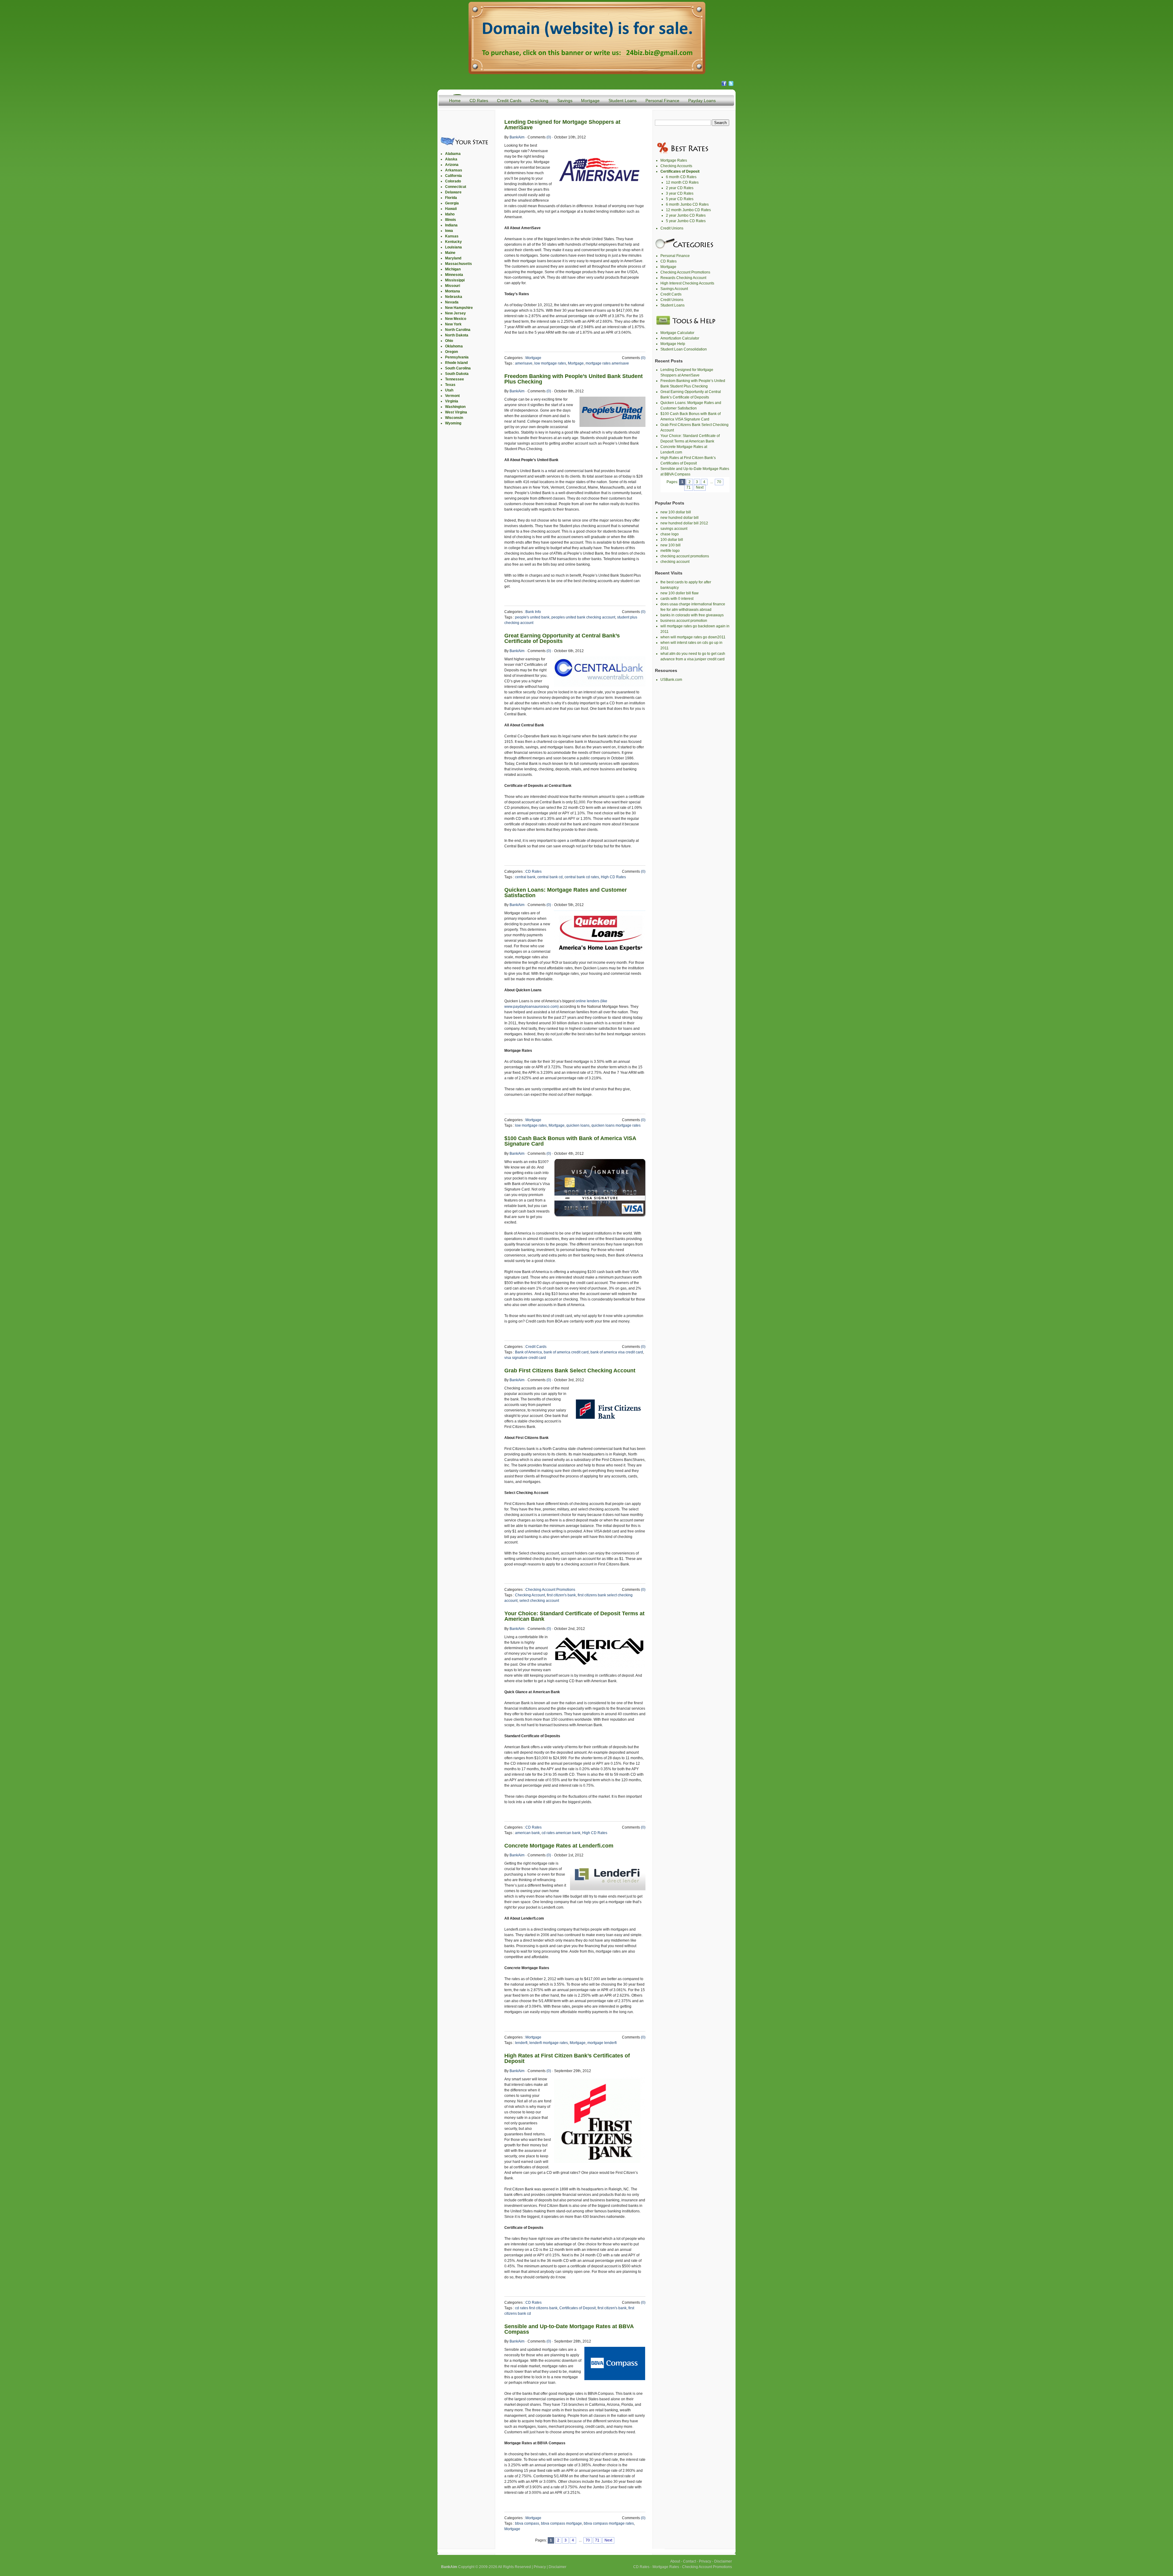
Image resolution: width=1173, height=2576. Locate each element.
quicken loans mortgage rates (616, 1125)
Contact (689, 2561)
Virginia (452, 401)
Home (455, 101)
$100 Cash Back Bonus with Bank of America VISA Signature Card (570, 1141)
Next (608, 2540)
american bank (527, 1833)
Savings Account (674, 289)
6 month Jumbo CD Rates (687, 204)
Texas (450, 385)
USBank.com (671, 680)
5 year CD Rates (680, 199)
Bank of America (528, 1352)
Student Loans (623, 101)
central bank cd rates (582, 877)
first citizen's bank (561, 1595)
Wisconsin (454, 418)
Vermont (452, 396)
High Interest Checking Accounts (687, 283)
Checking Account (530, 1595)
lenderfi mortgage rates (549, 2043)
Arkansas (454, 170)
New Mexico (456, 319)
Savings (565, 101)
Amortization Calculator (680, 338)
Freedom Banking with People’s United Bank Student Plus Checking (574, 379)
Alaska (451, 159)
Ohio (449, 341)
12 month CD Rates (682, 182)
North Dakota (457, 335)
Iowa (449, 231)
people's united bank (532, 617)
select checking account (539, 1601)
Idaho (450, 214)
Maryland (453, 258)
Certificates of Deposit (577, 2308)
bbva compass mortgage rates (609, 2523)
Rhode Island (456, 363)
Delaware (453, 192)
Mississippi (455, 280)
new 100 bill (671, 545)
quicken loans (578, 1125)
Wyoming (453, 423)
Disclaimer (557, 2567)
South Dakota (457, 374)
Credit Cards (509, 101)
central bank (525, 877)
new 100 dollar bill (676, 512)
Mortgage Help (673, 344)
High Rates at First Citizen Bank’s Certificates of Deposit (567, 2058)
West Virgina (456, 412)
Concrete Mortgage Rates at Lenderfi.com (559, 1846)
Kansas (452, 236)
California (453, 176)
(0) (549, 137)
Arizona (452, 165)
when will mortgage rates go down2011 (693, 637)
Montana (453, 291)
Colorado (453, 181)
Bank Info (533, 612)
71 (597, 2540)
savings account (674, 529)
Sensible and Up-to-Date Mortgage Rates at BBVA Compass (569, 2329)
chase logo (670, 534)
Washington (455, 407)
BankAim (517, 137)
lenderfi (521, 2043)
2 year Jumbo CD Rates (686, 215)
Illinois (451, 220)
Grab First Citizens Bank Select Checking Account (570, 1371)
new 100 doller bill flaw (680, 593)
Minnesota (454, 275)
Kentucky (453, 242)
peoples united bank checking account (583, 617)
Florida (451, 198)
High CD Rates (613, 877)
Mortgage (590, 101)
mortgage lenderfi (602, 2043)
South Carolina (458, 368)
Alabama (453, 154)
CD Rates (479, 101)
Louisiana (453, 247)
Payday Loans (702, 101)
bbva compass (527, 2523)
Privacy (540, 2567)
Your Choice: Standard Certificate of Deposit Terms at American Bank (574, 1616)
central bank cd (550, 877)
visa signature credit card (525, 1358)
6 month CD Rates (681, 177)
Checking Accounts (676, 166)
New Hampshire (459, 308)
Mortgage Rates (674, 160)
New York (453, 324)
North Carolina (458, 330)
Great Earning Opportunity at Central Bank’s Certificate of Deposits (562, 638)
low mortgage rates (550, 363)
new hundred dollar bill (680, 518)
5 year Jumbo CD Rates (686, 221)
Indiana (451, 225)
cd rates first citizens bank (536, 2308)
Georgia (452, 203)
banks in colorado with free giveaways (692, 615)
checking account (675, 562)
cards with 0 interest (677, 599)
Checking (539, 101)
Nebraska (454, 297)
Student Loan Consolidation (684, 349)
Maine (450, 253)
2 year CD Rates (680, 188)
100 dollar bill (672, 540)
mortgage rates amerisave (607, 363)
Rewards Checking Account (683, 278)
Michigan (453, 269)
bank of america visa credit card (617, 1352)
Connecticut (456, 187)
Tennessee (455, 379)
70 (588, 2540)
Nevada (452, 302)
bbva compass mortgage (561, 2523)
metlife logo (670, 551)
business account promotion (684, 621)
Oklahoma (454, 346)
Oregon (451, 352)
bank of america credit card (566, 1352)
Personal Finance (662, 101)
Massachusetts (459, 264)
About (675, 2561)
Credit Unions (672, 228)
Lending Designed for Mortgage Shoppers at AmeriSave (562, 125)
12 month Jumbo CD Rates (688, 210)
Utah (449, 390)
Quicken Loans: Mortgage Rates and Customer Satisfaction (566, 893)
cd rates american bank (561, 1833)
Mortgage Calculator (677, 333)
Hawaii (451, 209)
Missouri (453, 286)
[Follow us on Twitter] (731, 85)
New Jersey (455, 313)
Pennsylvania (457, 357)
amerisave (524, 363)
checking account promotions (685, 556)
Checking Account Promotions (550, 1590)
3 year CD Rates (680, 193)
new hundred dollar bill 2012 (684, 523)
